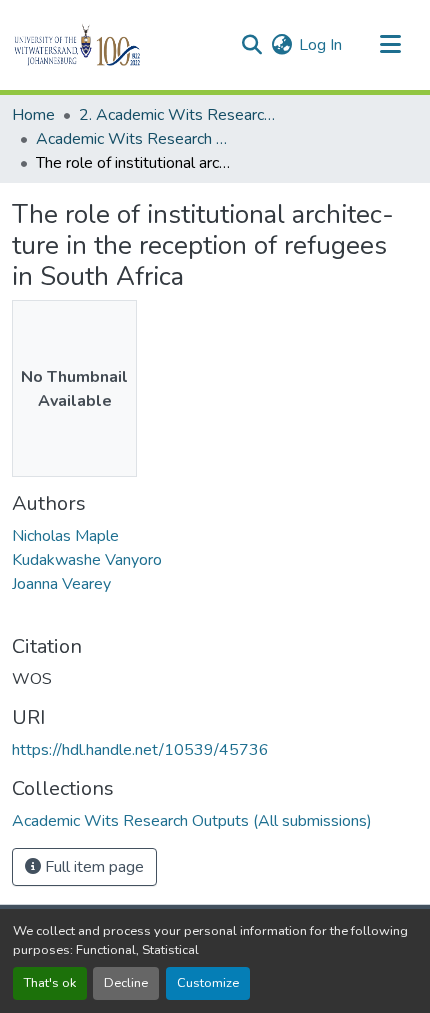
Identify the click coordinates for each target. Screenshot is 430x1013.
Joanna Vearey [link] (61, 584)
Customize (208, 983)
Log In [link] (320, 45)
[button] (111, 45)
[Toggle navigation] (390, 45)
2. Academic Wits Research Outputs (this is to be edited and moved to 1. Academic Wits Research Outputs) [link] (179, 115)
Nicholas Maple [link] (65, 536)
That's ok (50, 983)
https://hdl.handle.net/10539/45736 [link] (140, 750)
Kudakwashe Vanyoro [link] (87, 560)
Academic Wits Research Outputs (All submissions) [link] (136, 139)
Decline (126, 983)
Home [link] (33, 115)
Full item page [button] (92, 867)
